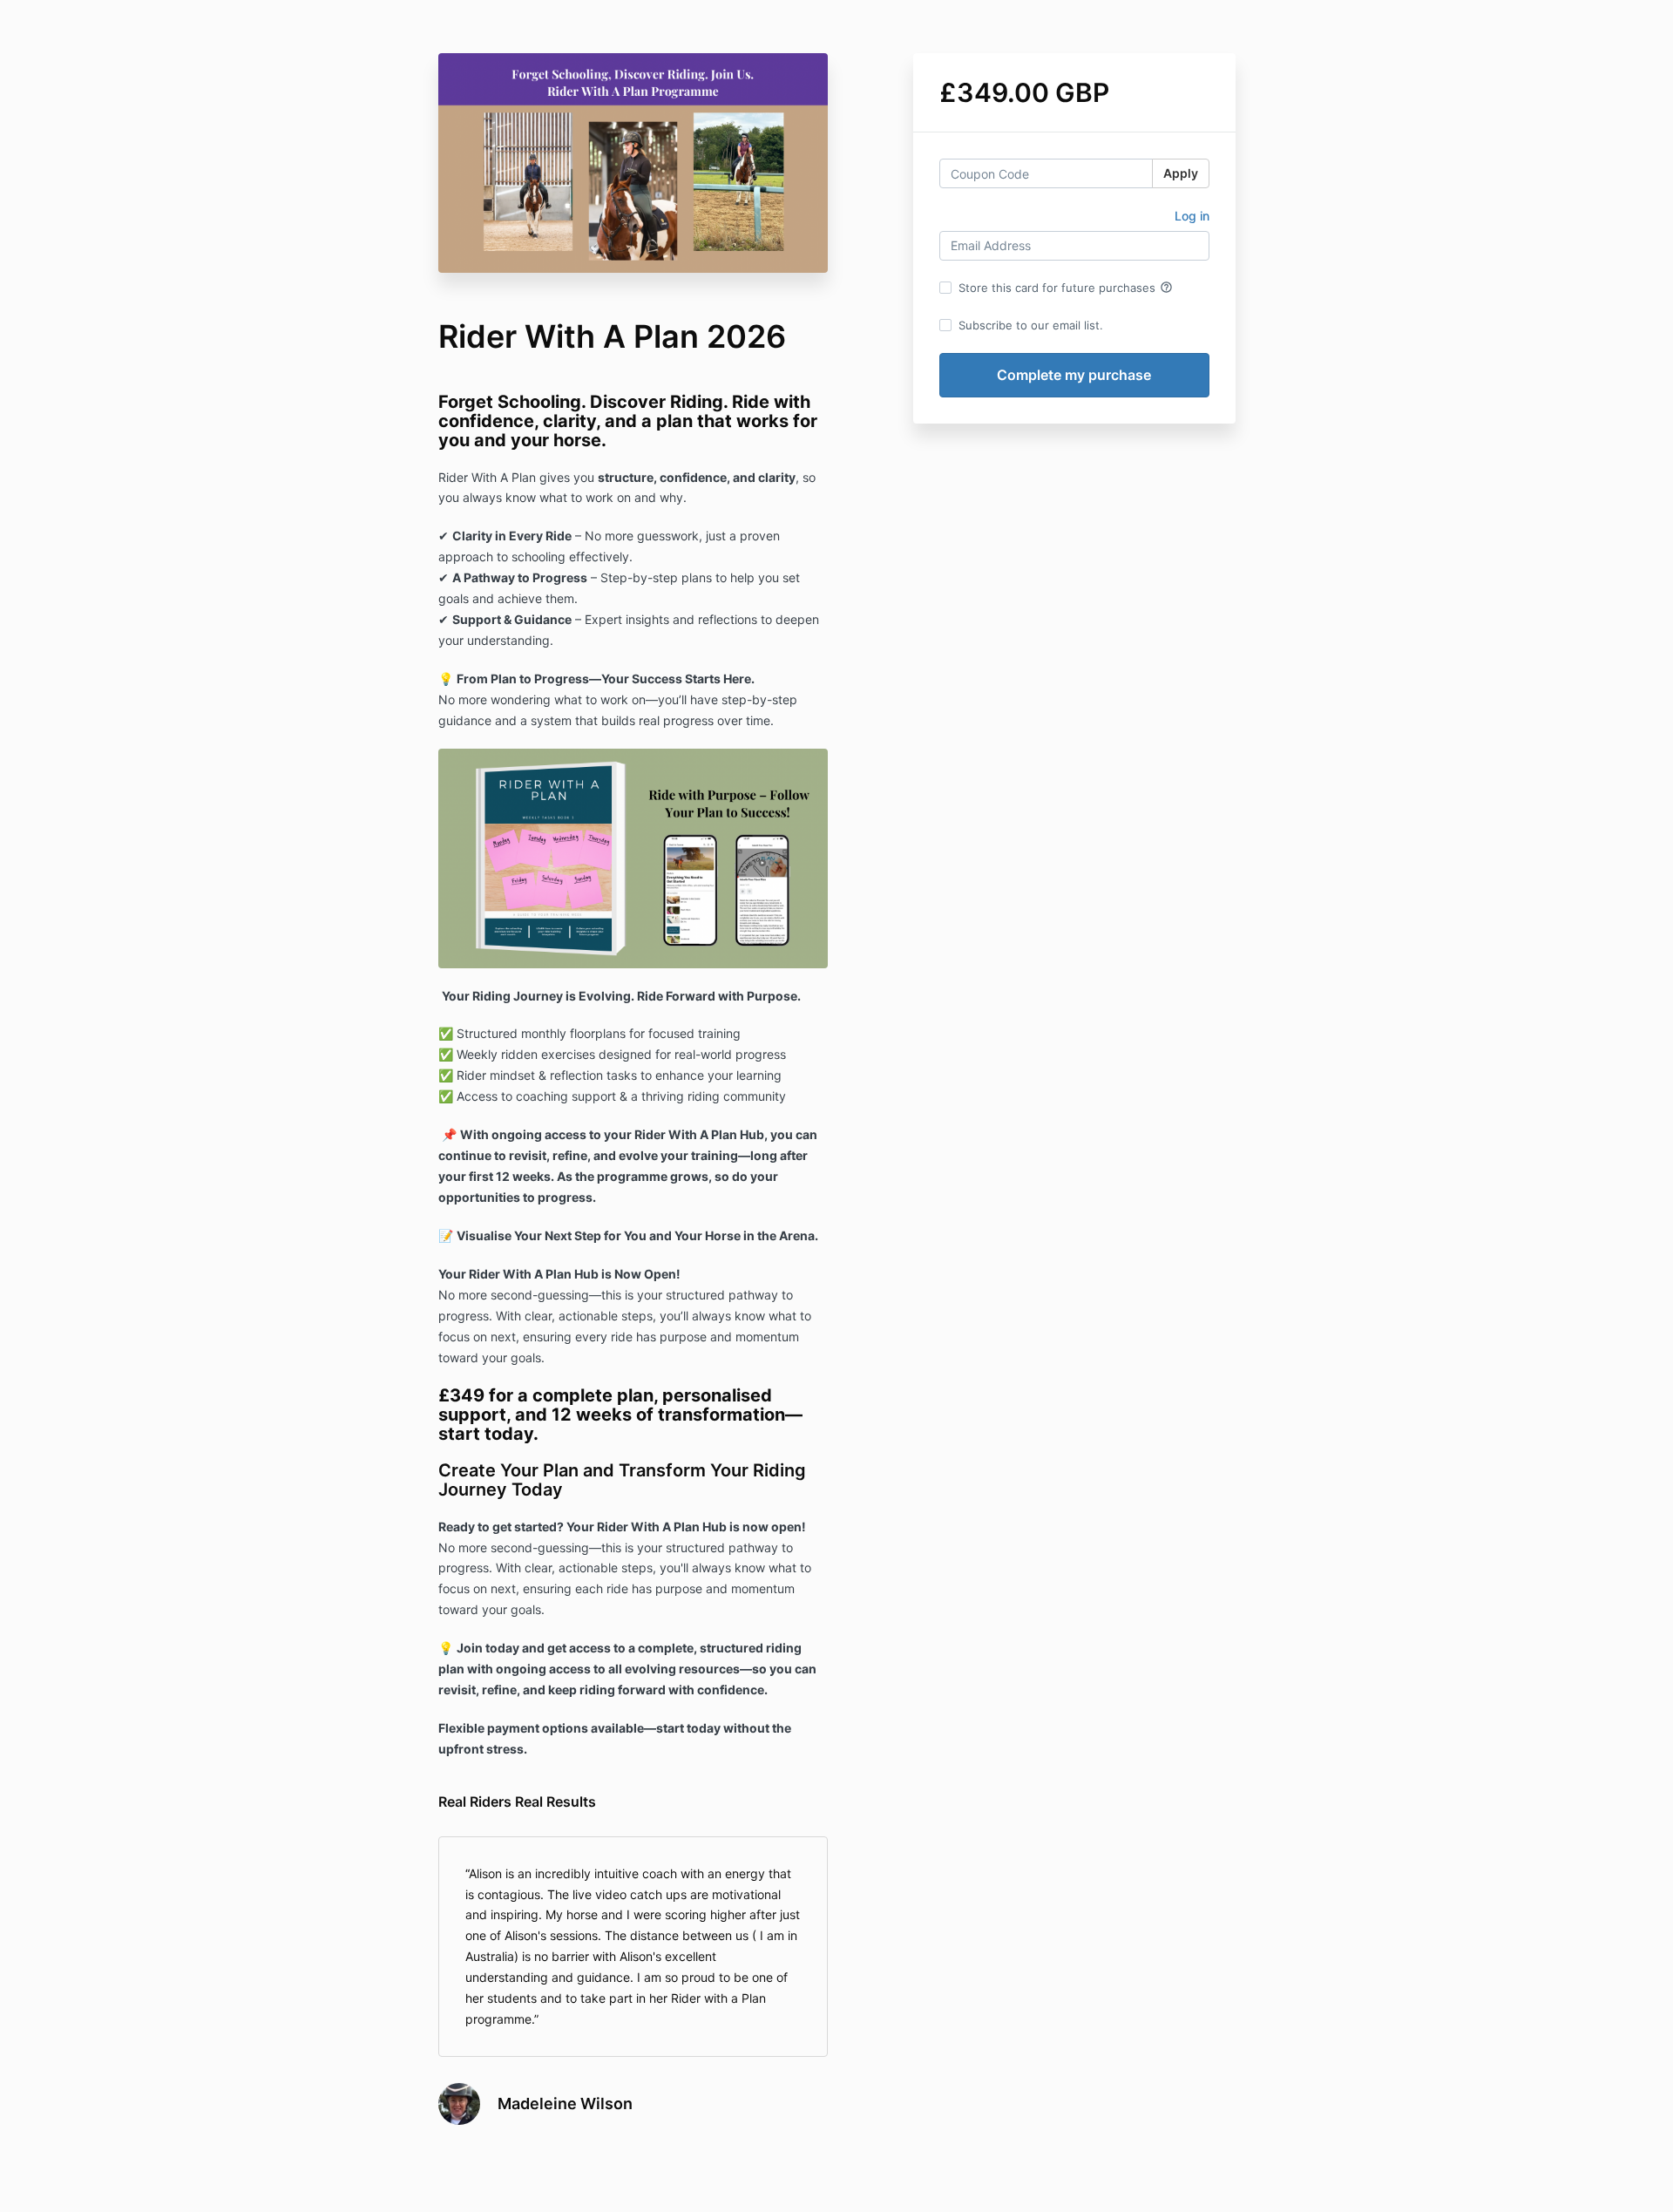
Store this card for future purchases (1066, 288)
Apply (1181, 173)
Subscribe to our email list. (1031, 325)
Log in (1192, 216)
